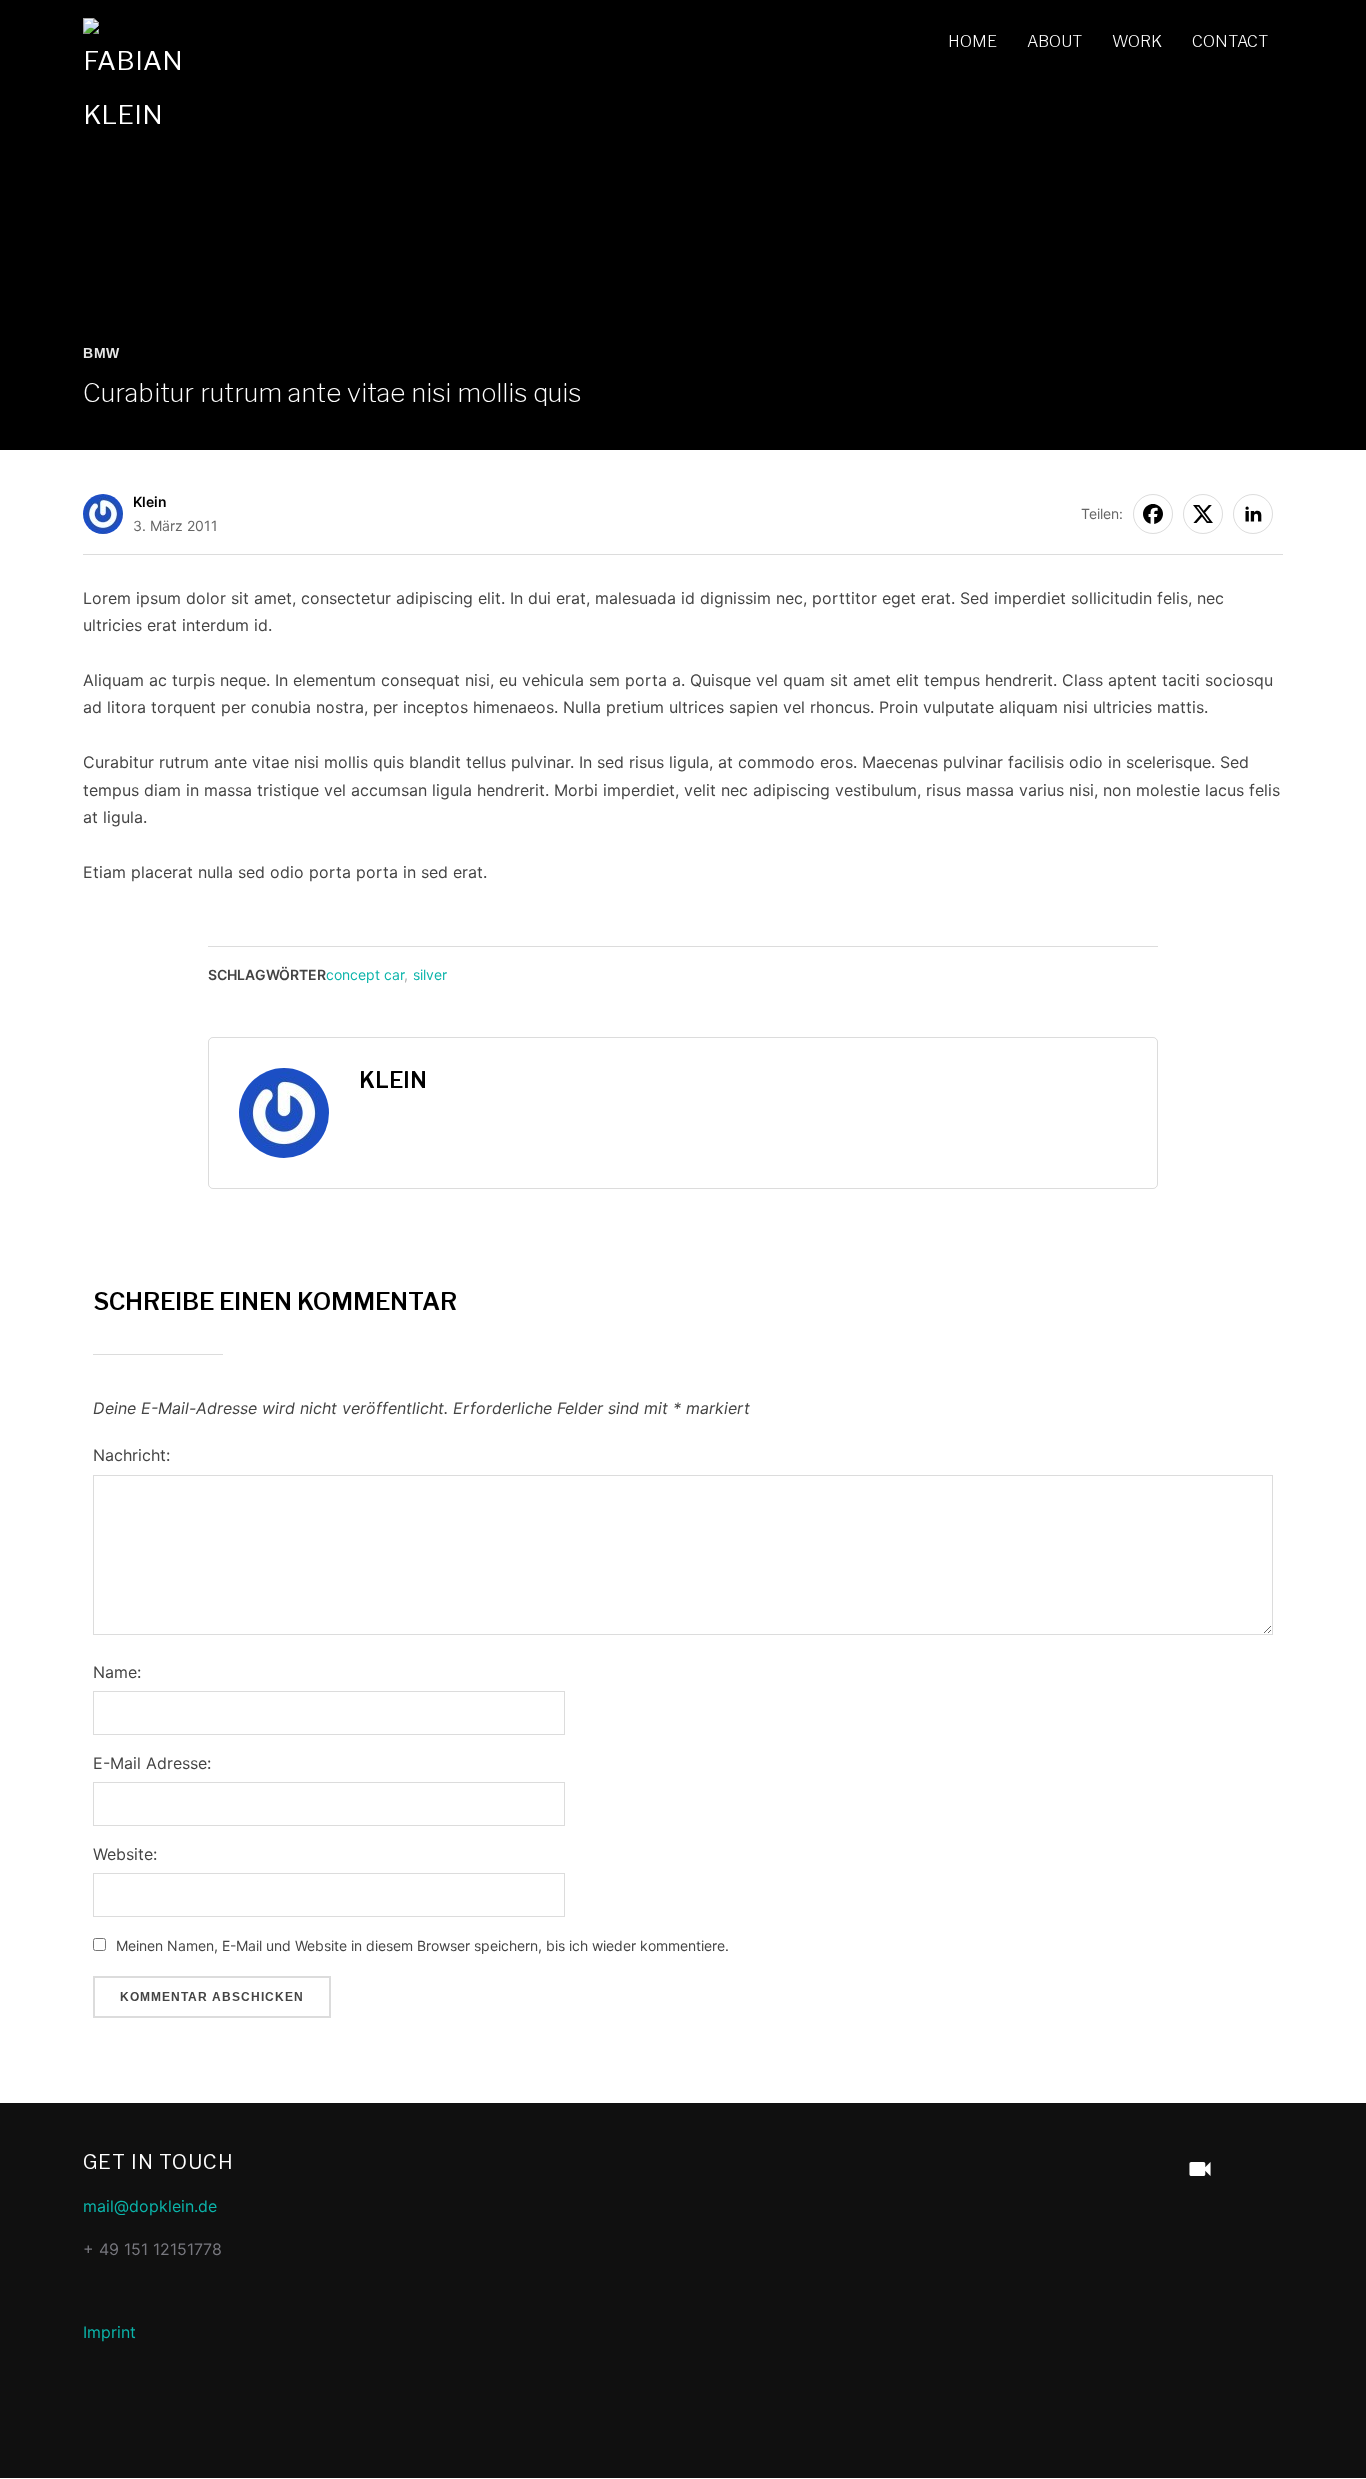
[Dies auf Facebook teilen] (1153, 514)
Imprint (109, 2332)
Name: (117, 1672)
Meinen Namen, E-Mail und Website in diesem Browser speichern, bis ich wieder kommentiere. (422, 1945)
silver (430, 974)
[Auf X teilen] (1203, 514)
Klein (150, 501)
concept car (365, 974)
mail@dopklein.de (150, 2206)
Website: (125, 1854)
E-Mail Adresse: (152, 1763)
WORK (1137, 41)
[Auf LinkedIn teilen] (1253, 514)
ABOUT (1054, 41)
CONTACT (1230, 41)
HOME (972, 41)
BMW (101, 353)
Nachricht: (131, 1455)
